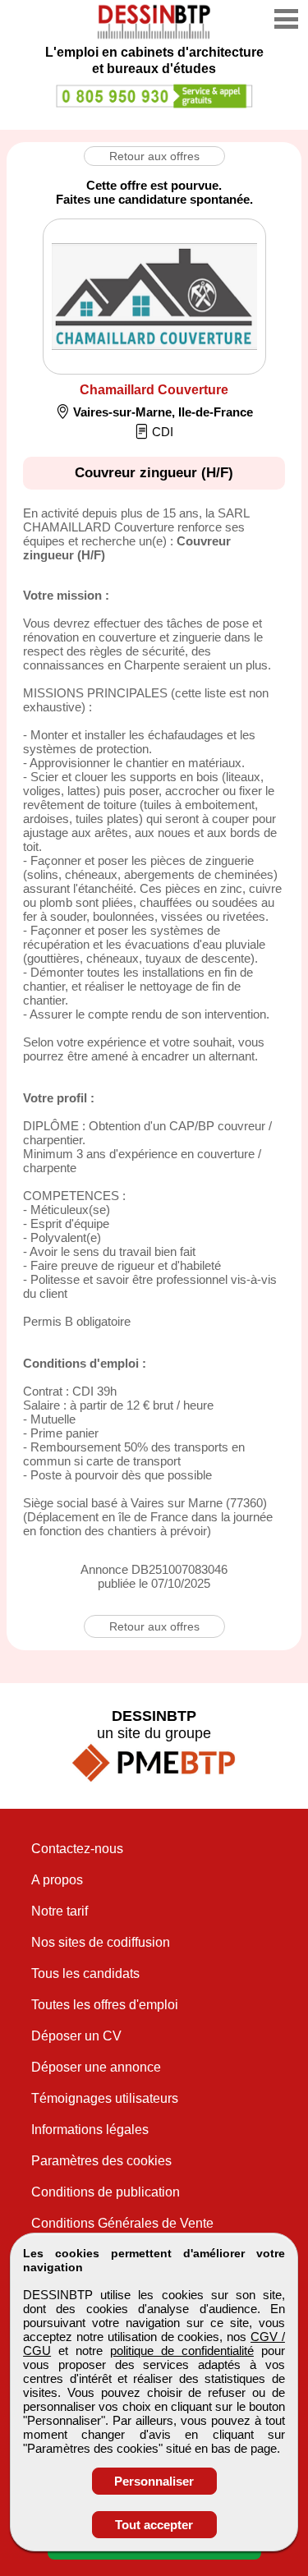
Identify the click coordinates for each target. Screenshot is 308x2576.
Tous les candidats (85, 1973)
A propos (57, 1880)
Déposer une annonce (96, 2067)
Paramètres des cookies (101, 2161)
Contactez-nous (77, 1849)
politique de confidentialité (182, 2351)
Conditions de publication (106, 2192)
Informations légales (90, 2130)
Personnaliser (154, 2481)
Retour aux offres (154, 156)
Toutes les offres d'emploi (105, 2005)
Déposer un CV (76, 2036)
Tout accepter (154, 2525)
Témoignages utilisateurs (105, 2098)
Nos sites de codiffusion (101, 1942)
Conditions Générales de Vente (122, 2223)
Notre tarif (60, 1911)
